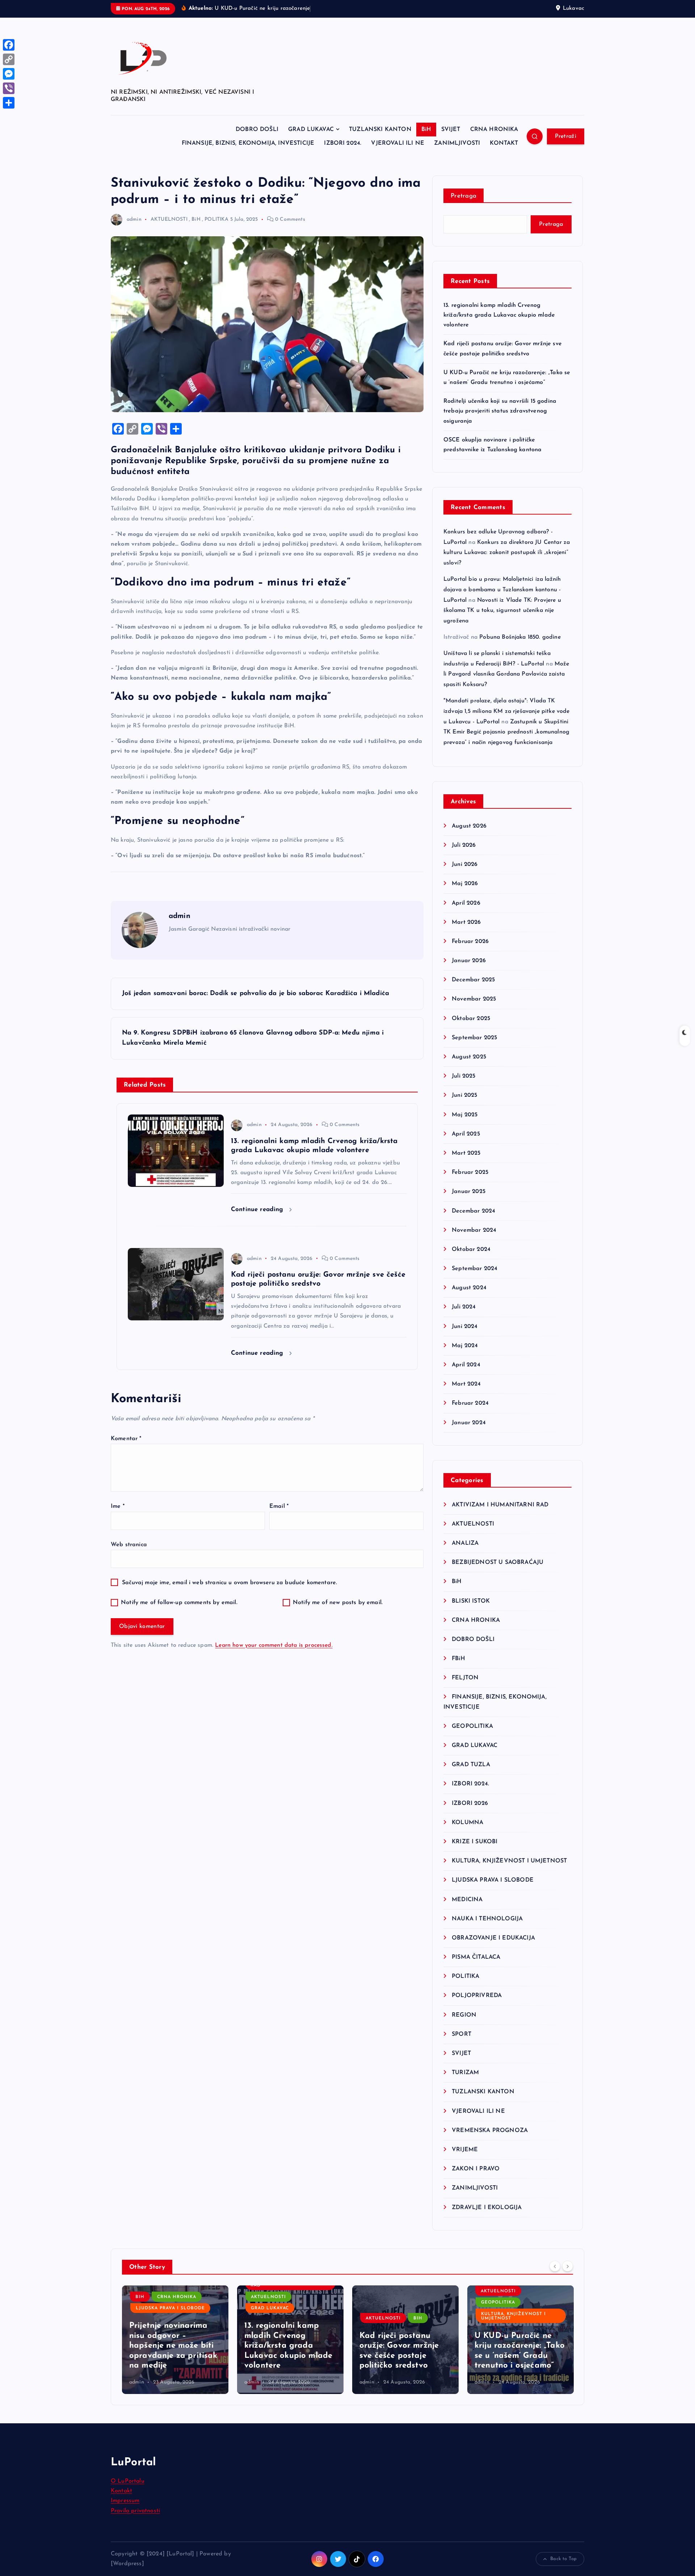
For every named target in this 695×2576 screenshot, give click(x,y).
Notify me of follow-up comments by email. (179, 1603)
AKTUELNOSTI (169, 219)
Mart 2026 (466, 922)
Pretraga (464, 196)
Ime (118, 1506)
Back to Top (563, 2559)
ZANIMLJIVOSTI (457, 143)
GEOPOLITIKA (472, 1726)
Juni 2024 (465, 1327)
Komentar (126, 1439)
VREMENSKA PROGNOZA (490, 2131)
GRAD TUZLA (471, 1765)
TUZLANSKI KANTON (380, 130)
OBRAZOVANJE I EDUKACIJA (493, 1938)
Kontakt (121, 2491)
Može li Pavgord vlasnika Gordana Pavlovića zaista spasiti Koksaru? (506, 674)
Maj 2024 (465, 1346)
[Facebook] (9, 45)
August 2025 (469, 1057)
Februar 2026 (470, 942)
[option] (175, 2340)
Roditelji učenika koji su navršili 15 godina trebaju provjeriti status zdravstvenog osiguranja (500, 411)
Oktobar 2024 (471, 1249)
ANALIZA (465, 1543)
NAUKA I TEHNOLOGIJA (487, 1919)
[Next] (568, 2266)
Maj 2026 (465, 884)
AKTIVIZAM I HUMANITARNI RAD (500, 1505)
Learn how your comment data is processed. (274, 1645)
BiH (426, 130)
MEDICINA (467, 1900)
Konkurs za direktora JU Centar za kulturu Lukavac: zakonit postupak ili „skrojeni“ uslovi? (507, 553)
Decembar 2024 (473, 1211)
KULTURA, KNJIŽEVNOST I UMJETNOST (509, 1861)
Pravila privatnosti (135, 2511)
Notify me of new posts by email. (338, 1603)
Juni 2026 (465, 864)
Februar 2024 (470, 1403)
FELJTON (465, 1678)
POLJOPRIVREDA (477, 1996)
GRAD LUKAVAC (311, 130)
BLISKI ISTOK (471, 1601)
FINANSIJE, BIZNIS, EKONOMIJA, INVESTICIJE (248, 143)
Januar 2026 (469, 961)
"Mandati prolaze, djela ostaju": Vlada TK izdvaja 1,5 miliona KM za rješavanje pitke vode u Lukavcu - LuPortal (507, 711)
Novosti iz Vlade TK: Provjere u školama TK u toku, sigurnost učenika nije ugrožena (502, 611)
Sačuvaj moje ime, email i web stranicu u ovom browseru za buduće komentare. (229, 1583)
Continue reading (258, 1209)
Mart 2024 (466, 1384)
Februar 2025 (470, 1172)
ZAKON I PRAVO (476, 2169)
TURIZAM (465, 2073)
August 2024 (469, 1288)
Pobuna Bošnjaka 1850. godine (520, 637)
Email (279, 1506)
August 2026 (469, 826)
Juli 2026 (464, 845)
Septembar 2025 (474, 1038)
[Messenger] (9, 74)
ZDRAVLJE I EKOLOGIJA (487, 2208)
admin (134, 219)
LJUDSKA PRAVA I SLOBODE (493, 1880)
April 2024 (466, 1365)
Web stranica (129, 1545)
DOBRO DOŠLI (257, 130)
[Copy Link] (9, 59)
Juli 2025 (464, 1076)
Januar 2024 (469, 1423)
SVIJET (451, 130)
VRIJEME (465, 2150)
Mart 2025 (466, 1153)
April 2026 (466, 903)
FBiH (458, 1659)
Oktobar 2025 (471, 1019)
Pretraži (566, 136)
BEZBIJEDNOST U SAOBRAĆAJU (498, 1562)
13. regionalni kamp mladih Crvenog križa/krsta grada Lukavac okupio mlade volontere (499, 315)
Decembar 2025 (473, 980)
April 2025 (466, 1134)
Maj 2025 (465, 1115)
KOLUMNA (467, 1823)
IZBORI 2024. (343, 143)
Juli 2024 (464, 1307)
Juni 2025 (464, 1095)
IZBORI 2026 (470, 1803)
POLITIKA (216, 219)
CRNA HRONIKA (494, 130)
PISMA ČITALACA (476, 1957)
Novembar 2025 (474, 999)
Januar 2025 (469, 1192)
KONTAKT (504, 143)
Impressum (125, 2501)
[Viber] (9, 88)
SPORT (462, 2034)
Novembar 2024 (474, 1230)
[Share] (9, 103)
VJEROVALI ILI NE (398, 143)
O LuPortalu (128, 2481)
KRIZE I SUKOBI (475, 1842)
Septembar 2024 (475, 1269)
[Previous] (555, 2266)
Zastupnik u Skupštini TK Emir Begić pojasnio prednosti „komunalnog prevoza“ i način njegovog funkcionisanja (506, 732)
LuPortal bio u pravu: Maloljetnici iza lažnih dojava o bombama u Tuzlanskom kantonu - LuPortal (502, 590)
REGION (464, 2015)
